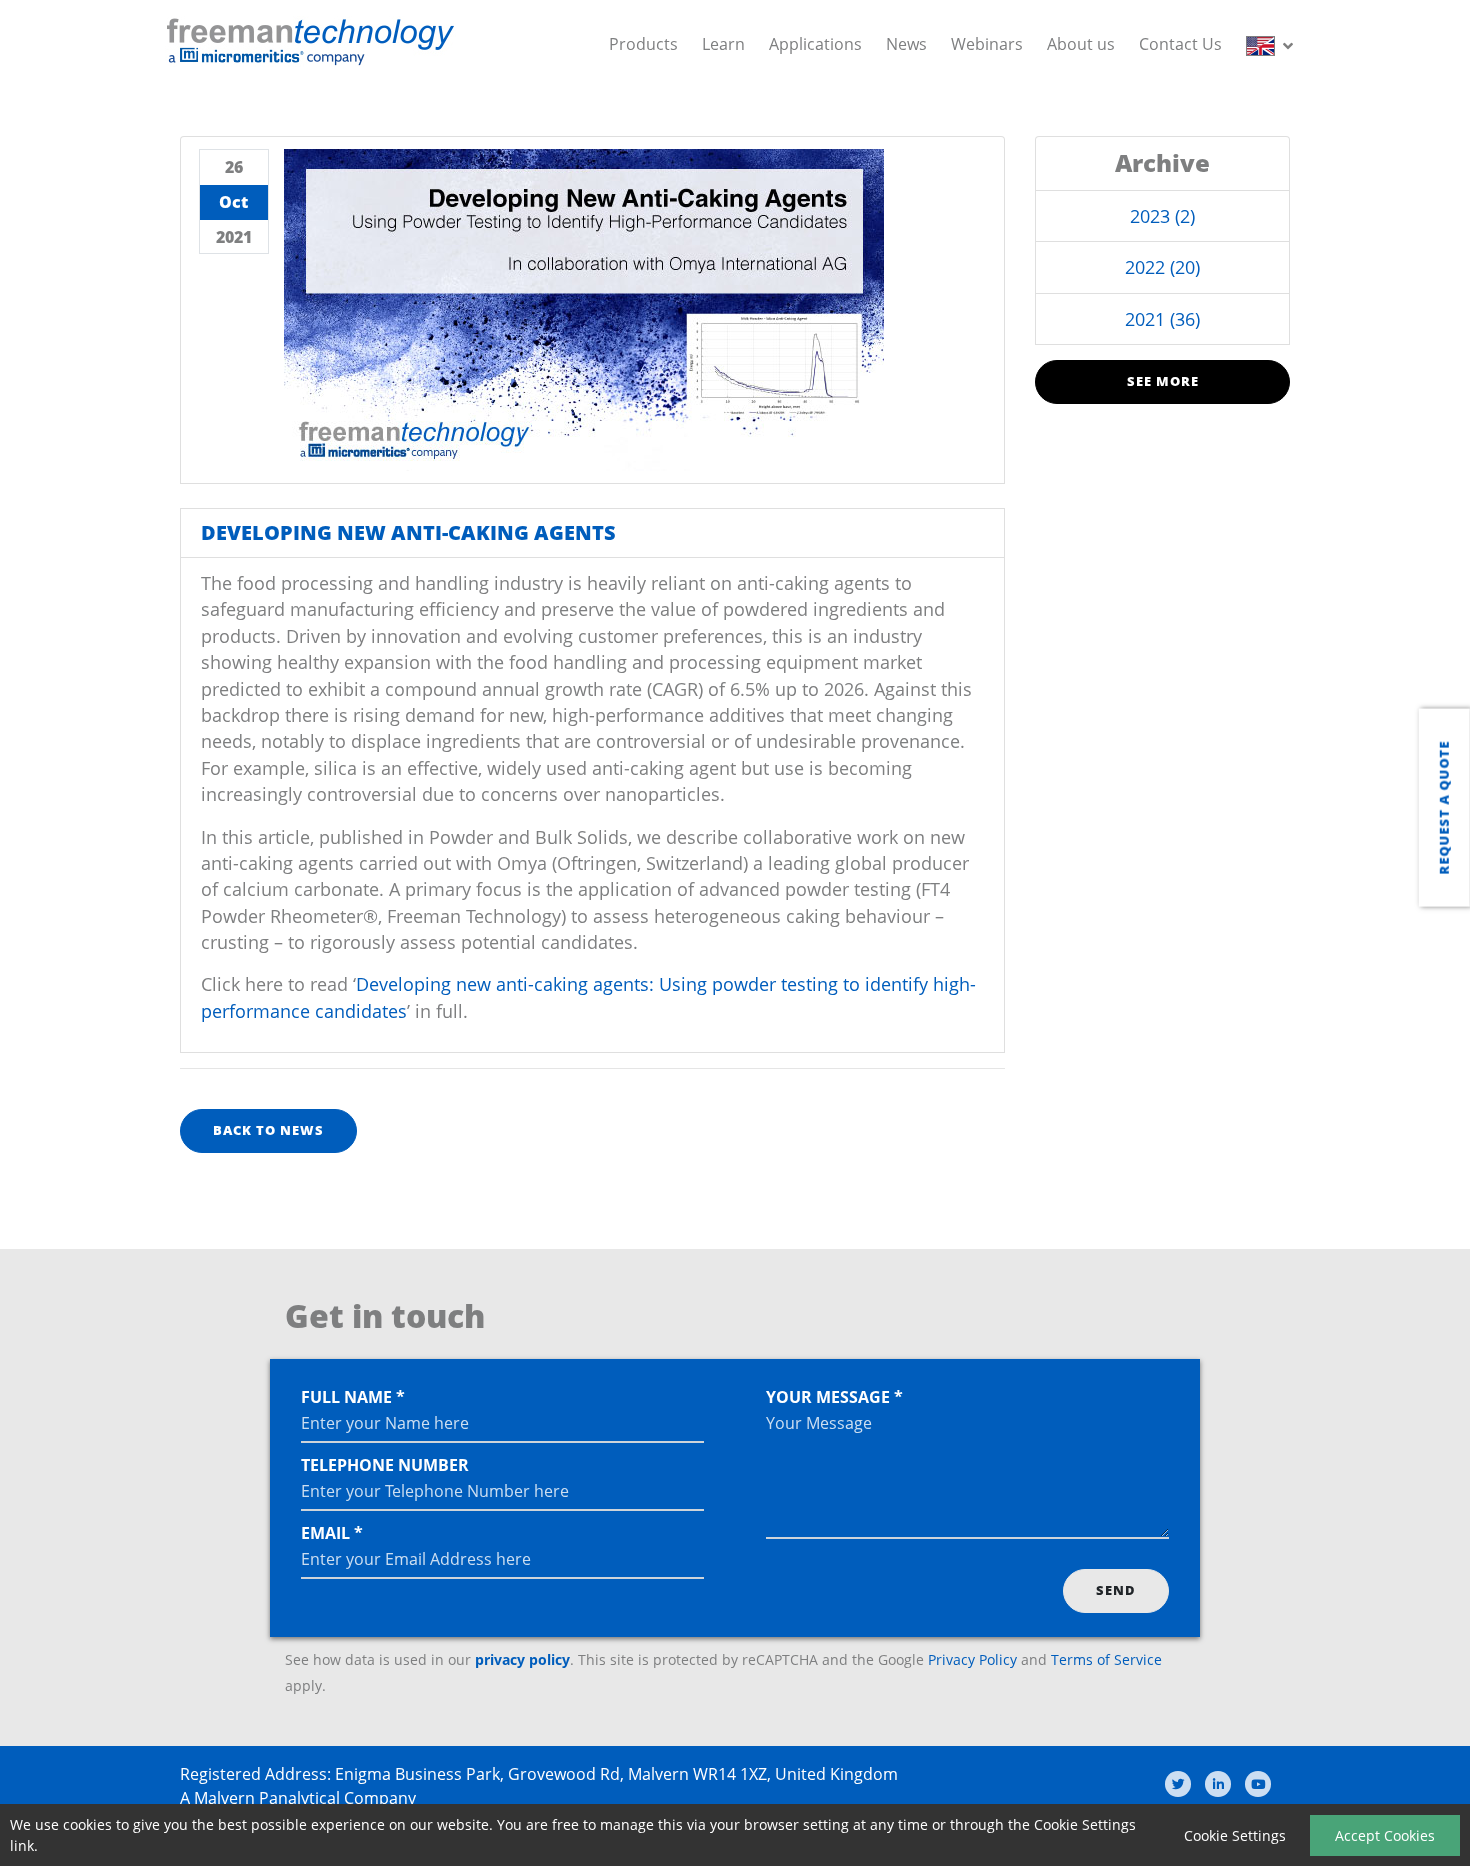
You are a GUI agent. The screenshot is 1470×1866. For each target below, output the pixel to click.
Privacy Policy (972, 1659)
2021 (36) (1162, 319)
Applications (815, 44)
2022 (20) (1162, 267)
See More (1163, 381)
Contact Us (1180, 44)
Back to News (268, 1130)
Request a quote (1444, 808)
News (906, 44)
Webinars (987, 44)
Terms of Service (1106, 1659)
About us (1081, 44)
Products (643, 44)
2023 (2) (1162, 216)
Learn (723, 44)
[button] (1273, 44)
